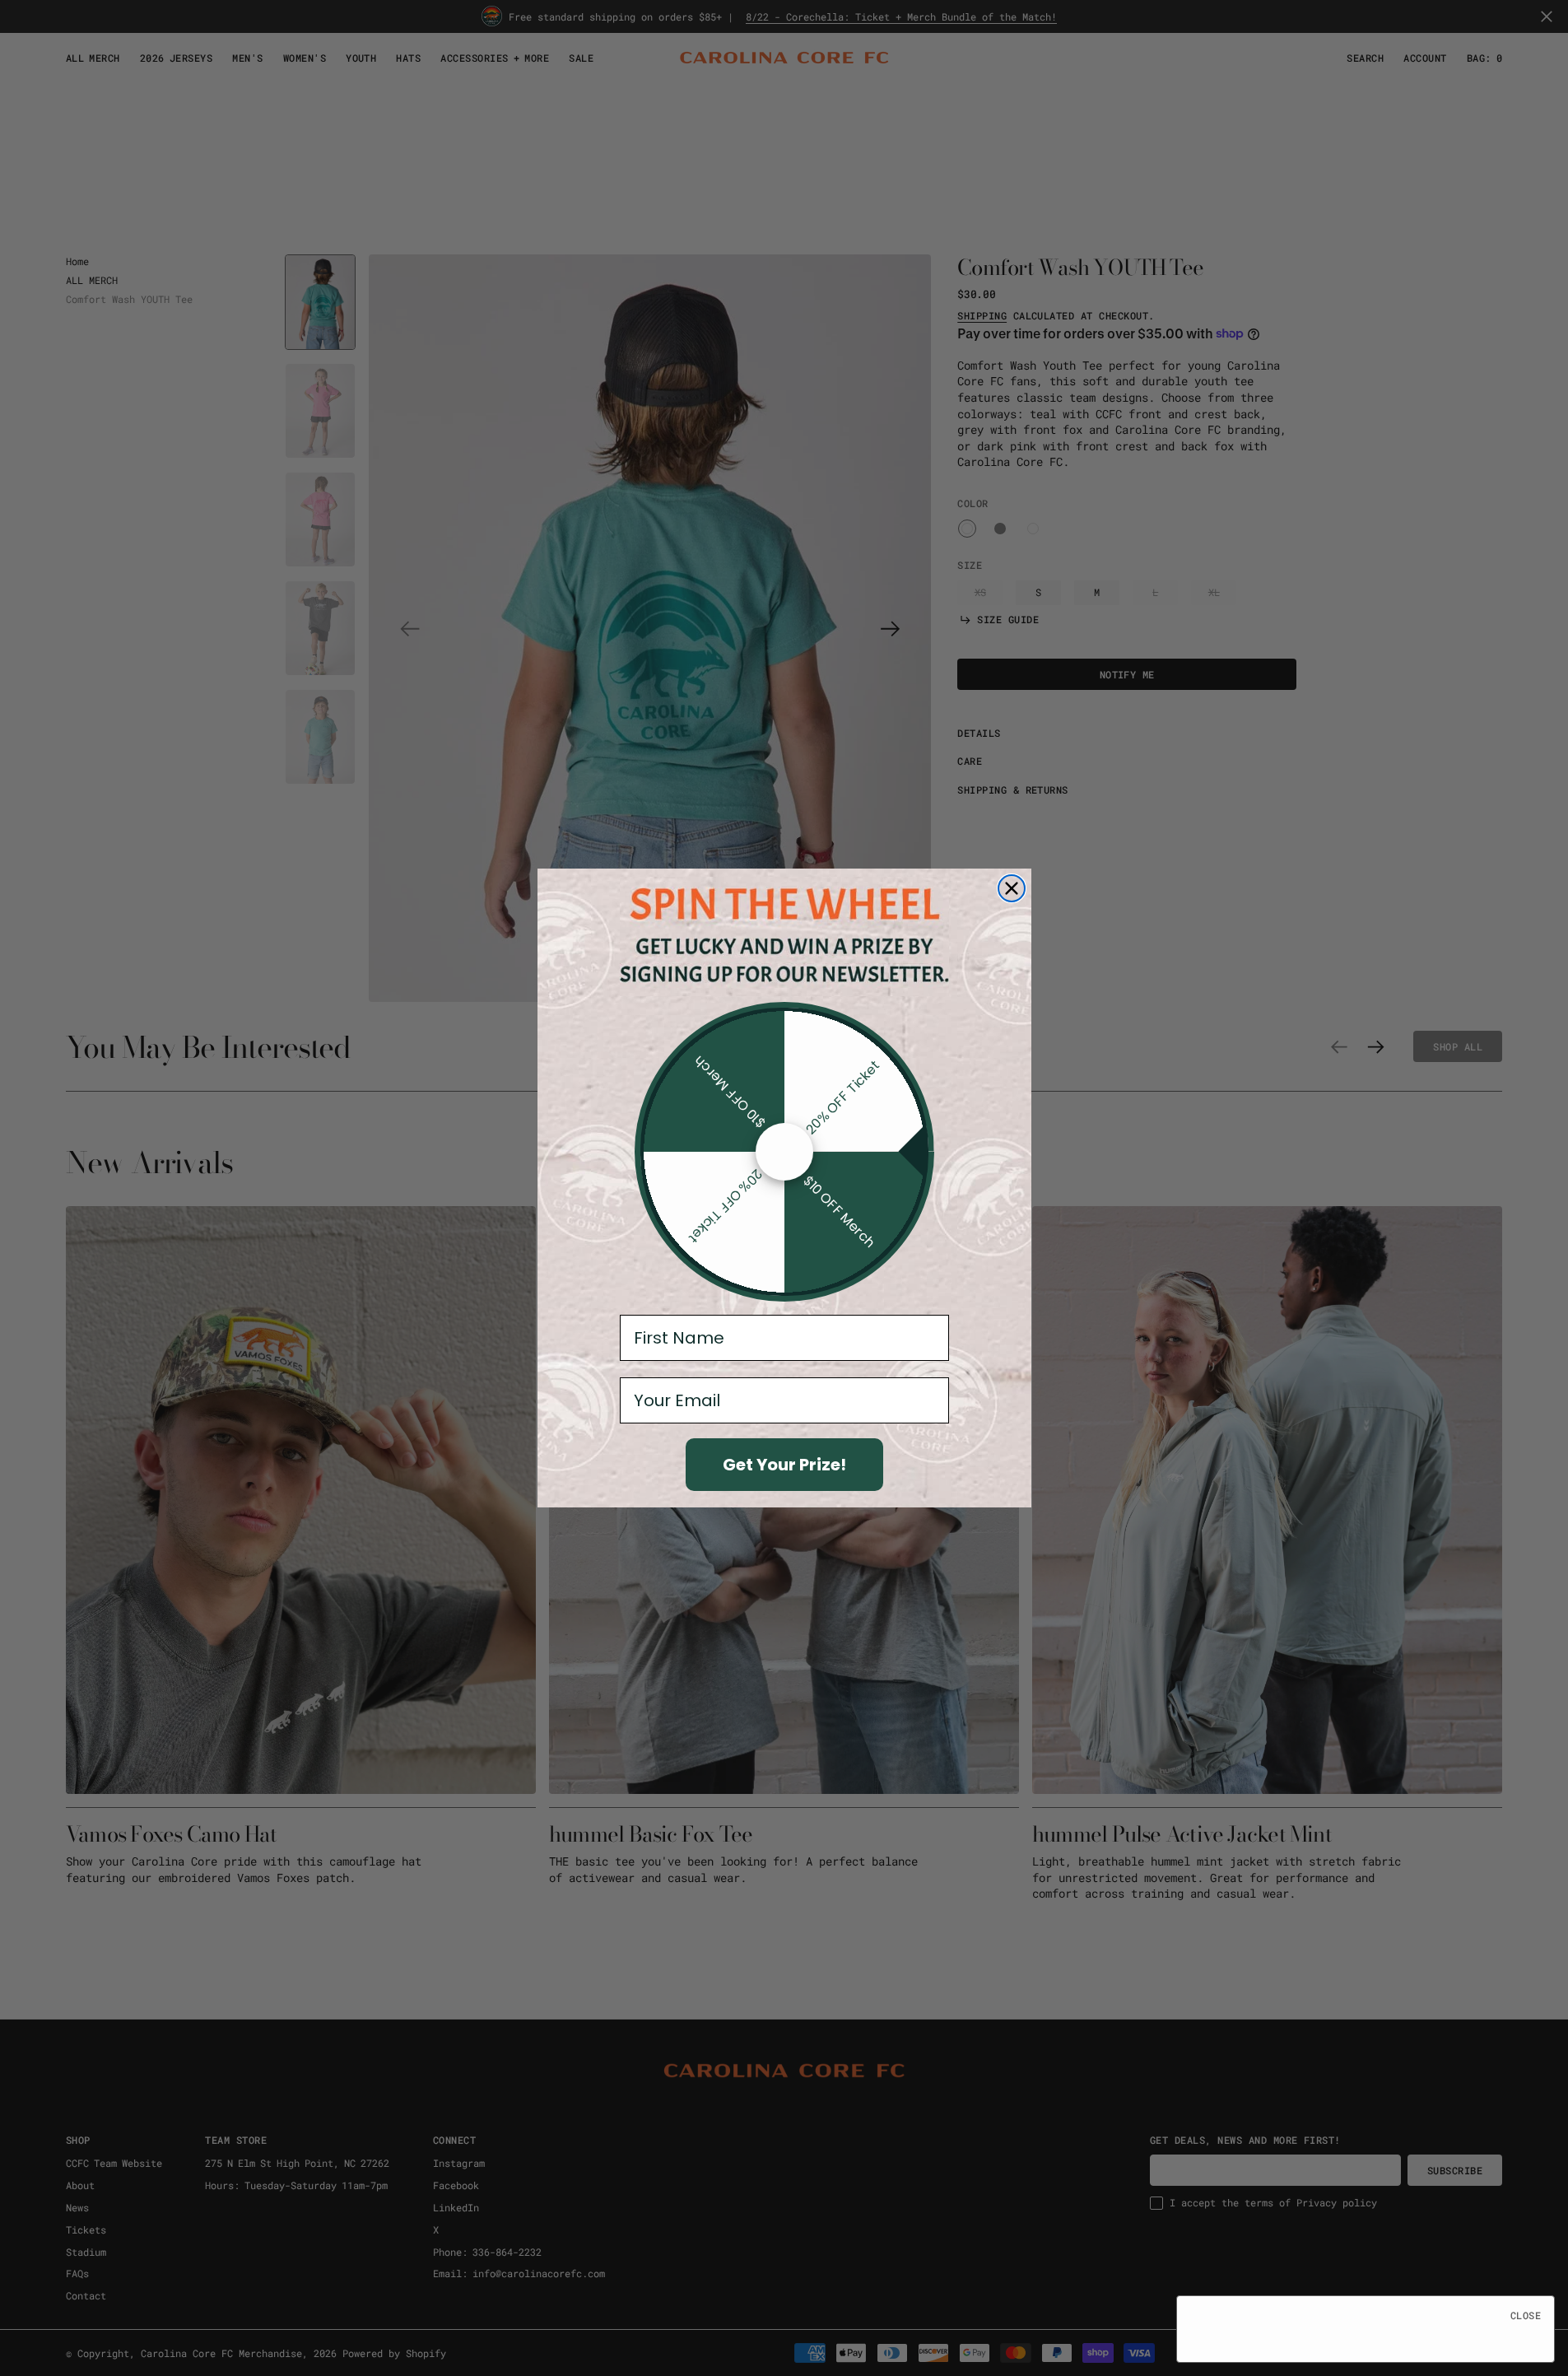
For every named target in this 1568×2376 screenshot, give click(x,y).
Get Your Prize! (784, 1465)
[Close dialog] (1012, 888)
